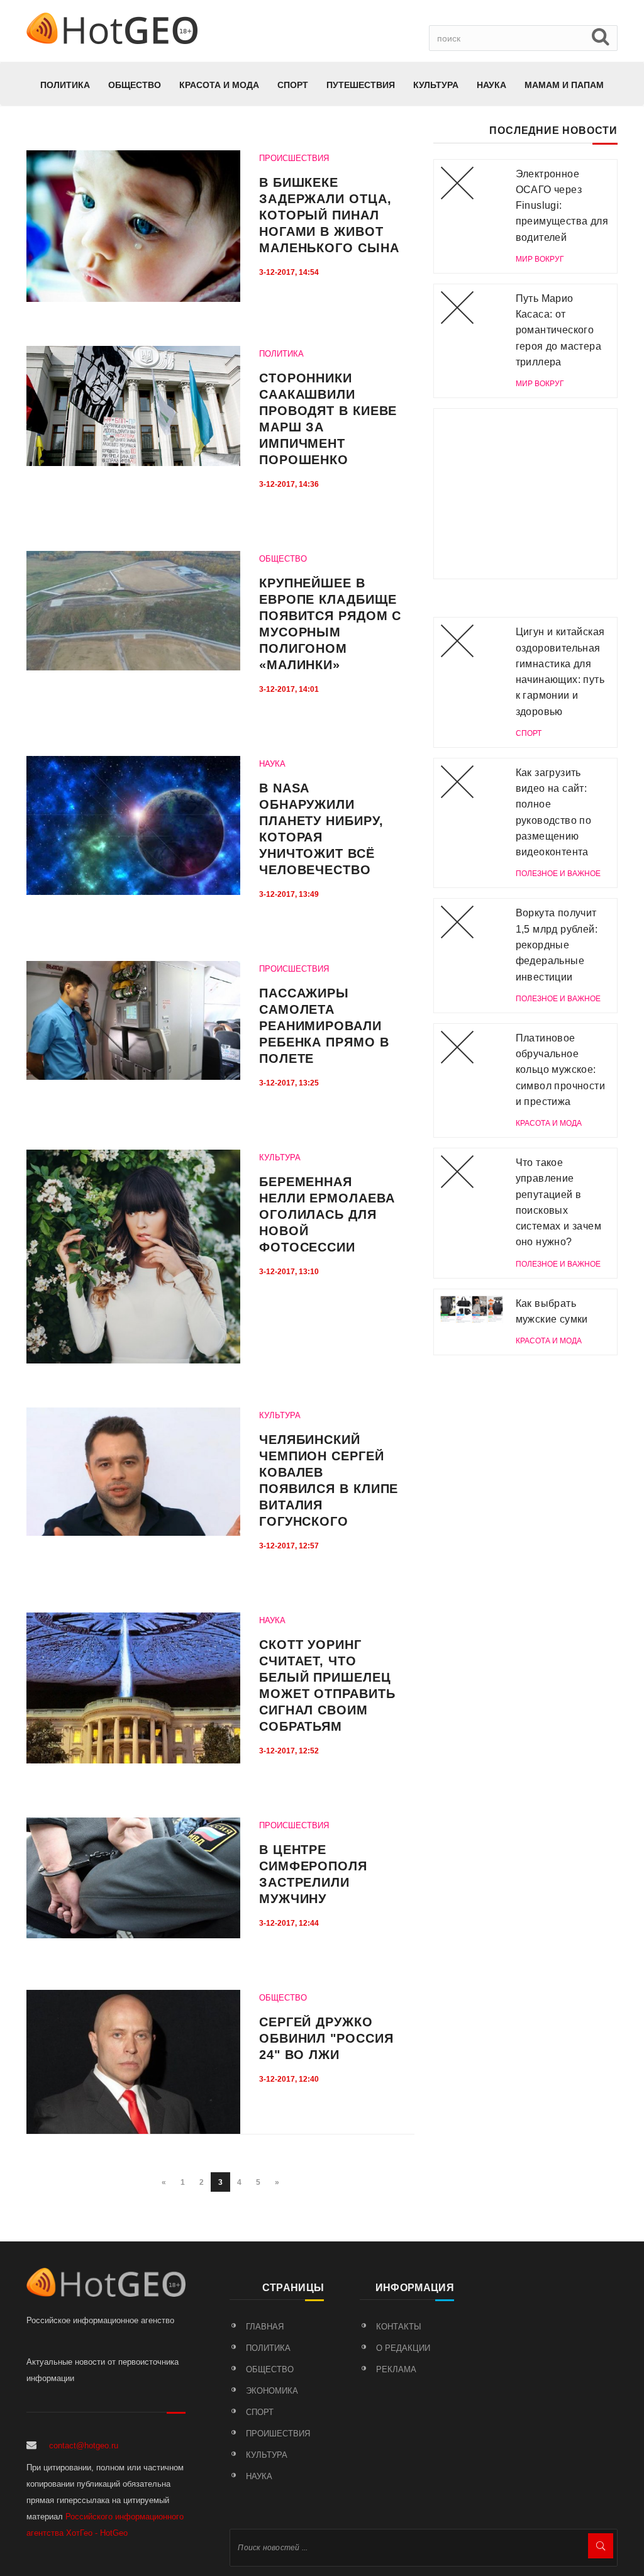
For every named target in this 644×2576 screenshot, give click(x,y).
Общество (135, 85)
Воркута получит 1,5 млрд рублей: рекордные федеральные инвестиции (557, 945)
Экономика (272, 2391)
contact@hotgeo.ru (84, 2446)
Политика (65, 85)
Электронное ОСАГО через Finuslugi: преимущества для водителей (562, 206)
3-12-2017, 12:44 (289, 1923)
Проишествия (278, 2434)
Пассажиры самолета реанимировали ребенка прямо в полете (324, 1026)
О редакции (403, 2348)
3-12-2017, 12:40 (289, 2079)
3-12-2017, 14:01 (289, 689)
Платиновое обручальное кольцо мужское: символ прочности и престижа (560, 1070)
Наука (491, 85)
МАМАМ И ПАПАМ (564, 85)
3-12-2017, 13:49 (289, 894)
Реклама (396, 2369)
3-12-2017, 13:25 (289, 1083)
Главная (265, 2327)
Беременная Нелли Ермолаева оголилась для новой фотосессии (327, 1214)
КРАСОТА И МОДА (219, 85)
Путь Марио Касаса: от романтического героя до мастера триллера (558, 330)
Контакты (399, 2327)
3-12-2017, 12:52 (289, 1751)
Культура (436, 85)
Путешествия (361, 85)
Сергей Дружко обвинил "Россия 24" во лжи (326, 2038)
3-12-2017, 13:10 (289, 1272)
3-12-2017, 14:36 (289, 484)
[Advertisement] (525, 494)
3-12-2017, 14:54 (289, 272)
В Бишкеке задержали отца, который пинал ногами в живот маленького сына (329, 215)
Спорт (293, 85)
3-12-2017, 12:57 (289, 1546)
